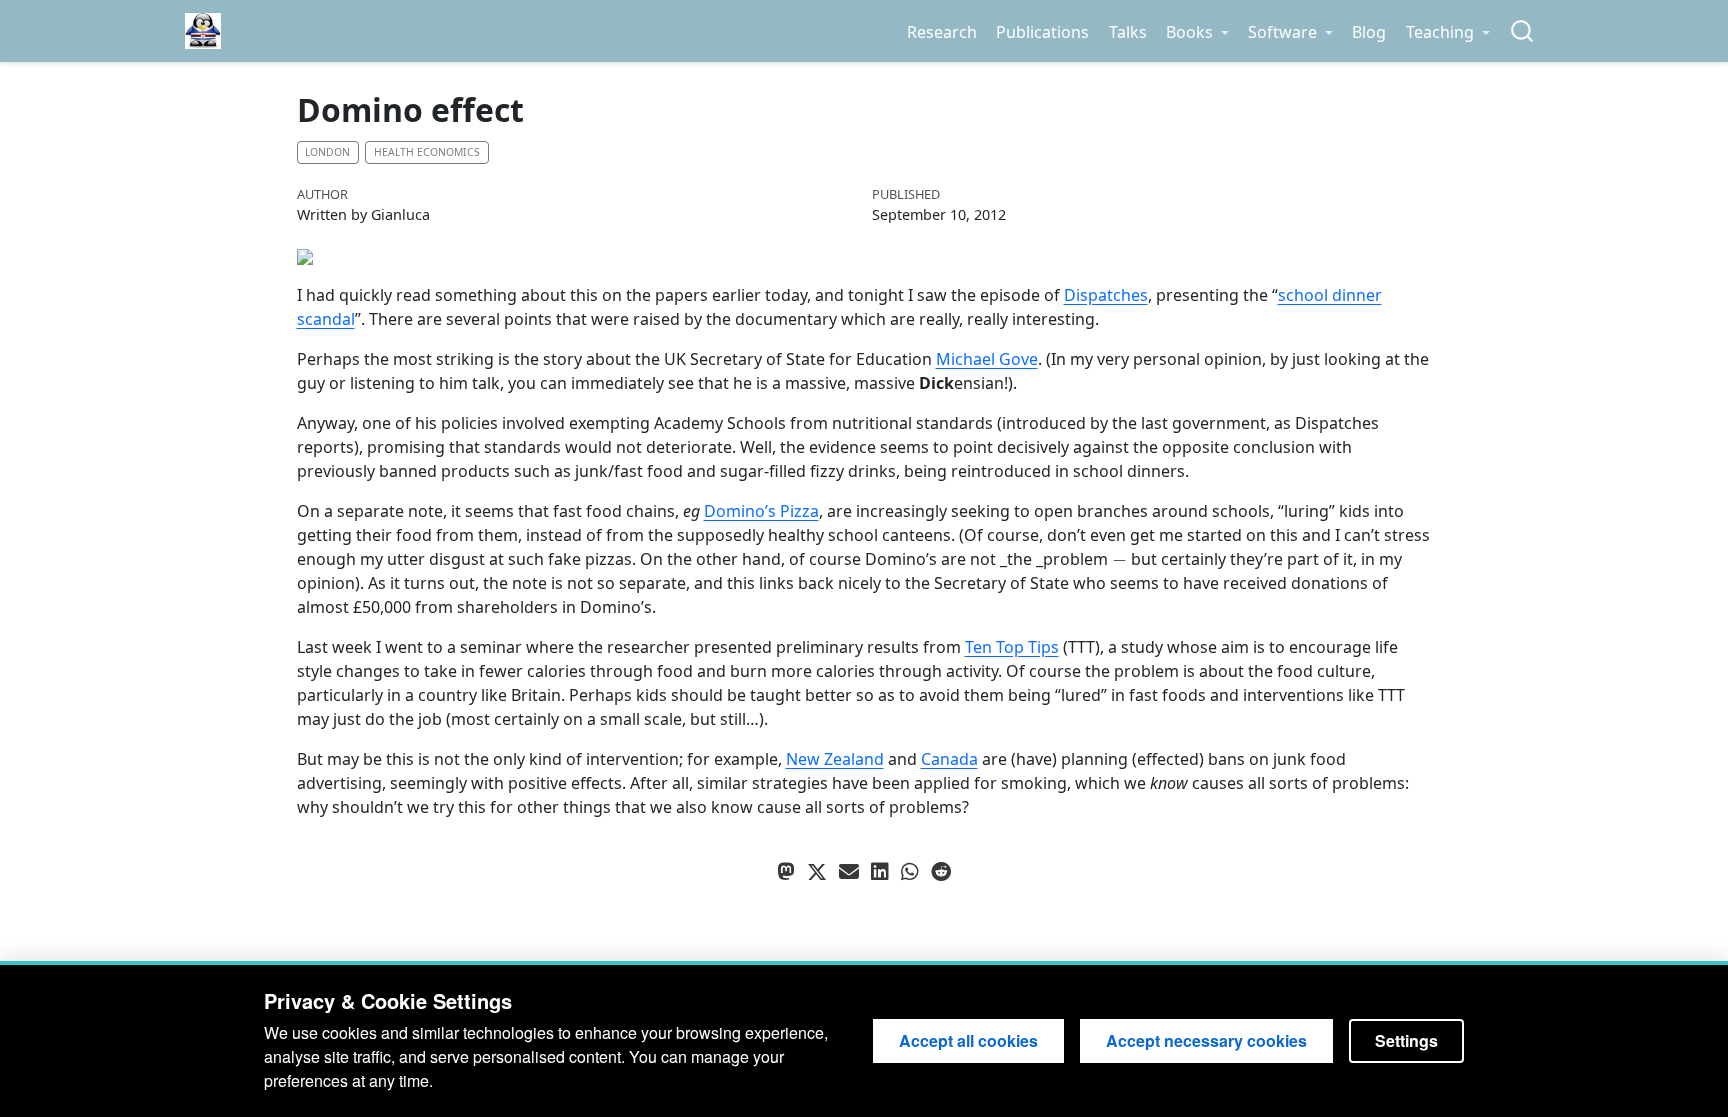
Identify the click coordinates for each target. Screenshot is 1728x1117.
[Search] (1522, 31)
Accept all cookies (968, 1040)
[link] (1197, 32)
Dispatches (1106, 295)
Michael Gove (987, 359)
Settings (1406, 1040)
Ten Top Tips (1012, 647)
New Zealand (835, 759)
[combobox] (1523, 31)
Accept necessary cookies (1206, 1040)
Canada (949, 759)
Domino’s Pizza (761, 511)
